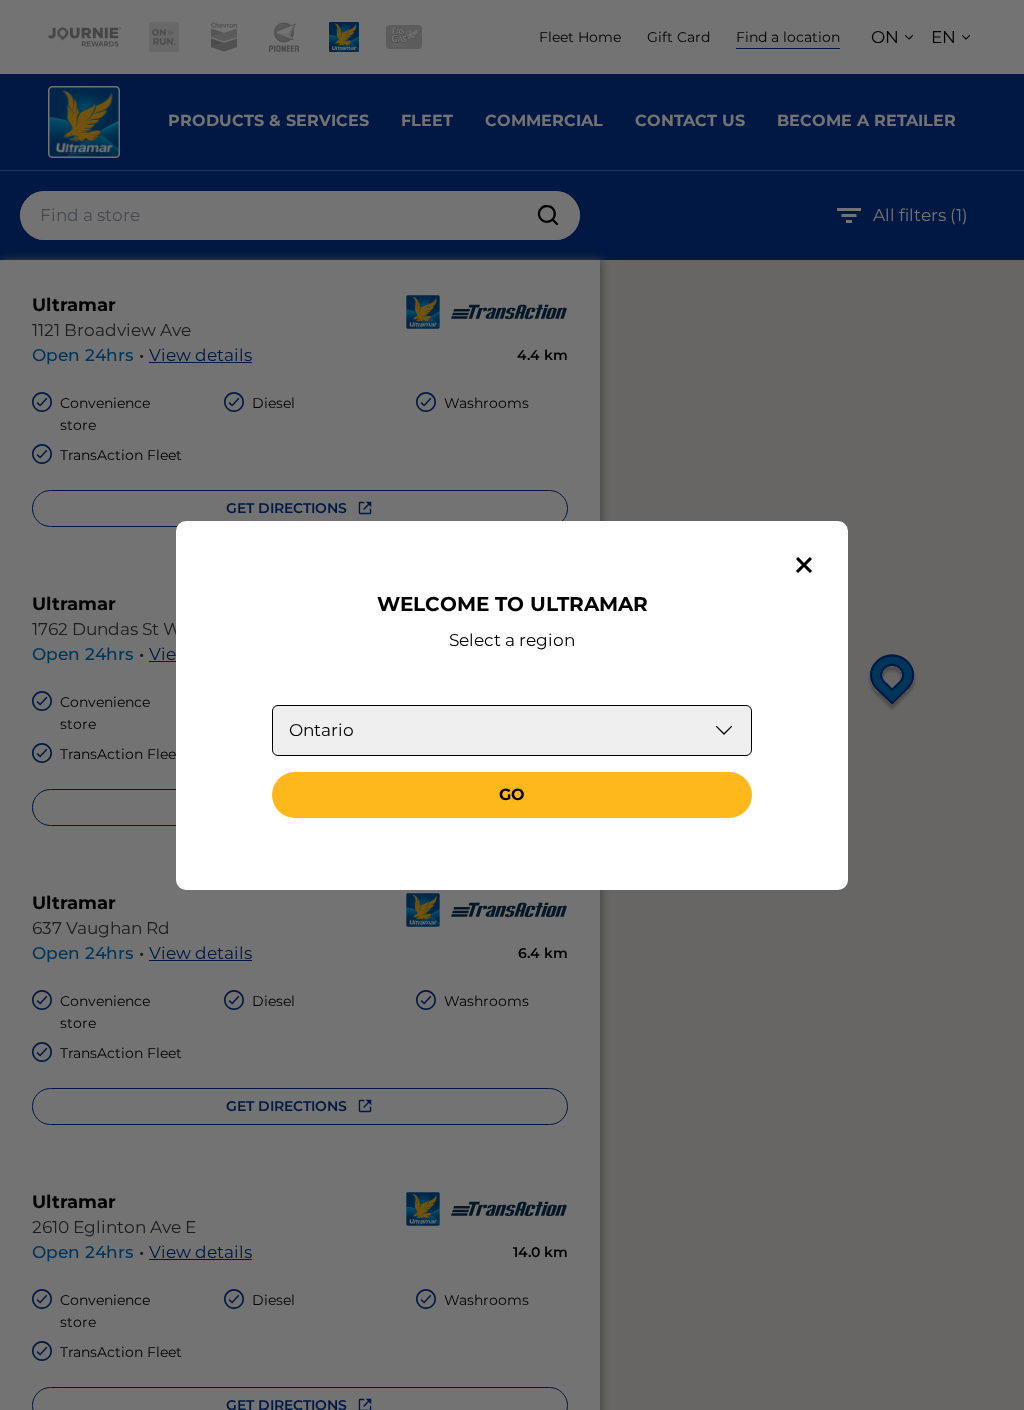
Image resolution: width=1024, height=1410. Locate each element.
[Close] (804, 565)
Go (512, 794)
